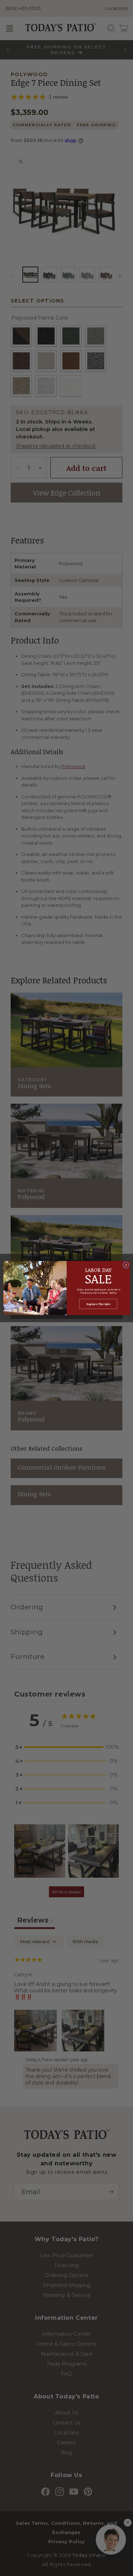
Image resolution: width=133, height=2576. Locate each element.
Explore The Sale (98, 1304)
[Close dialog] (126, 1265)
